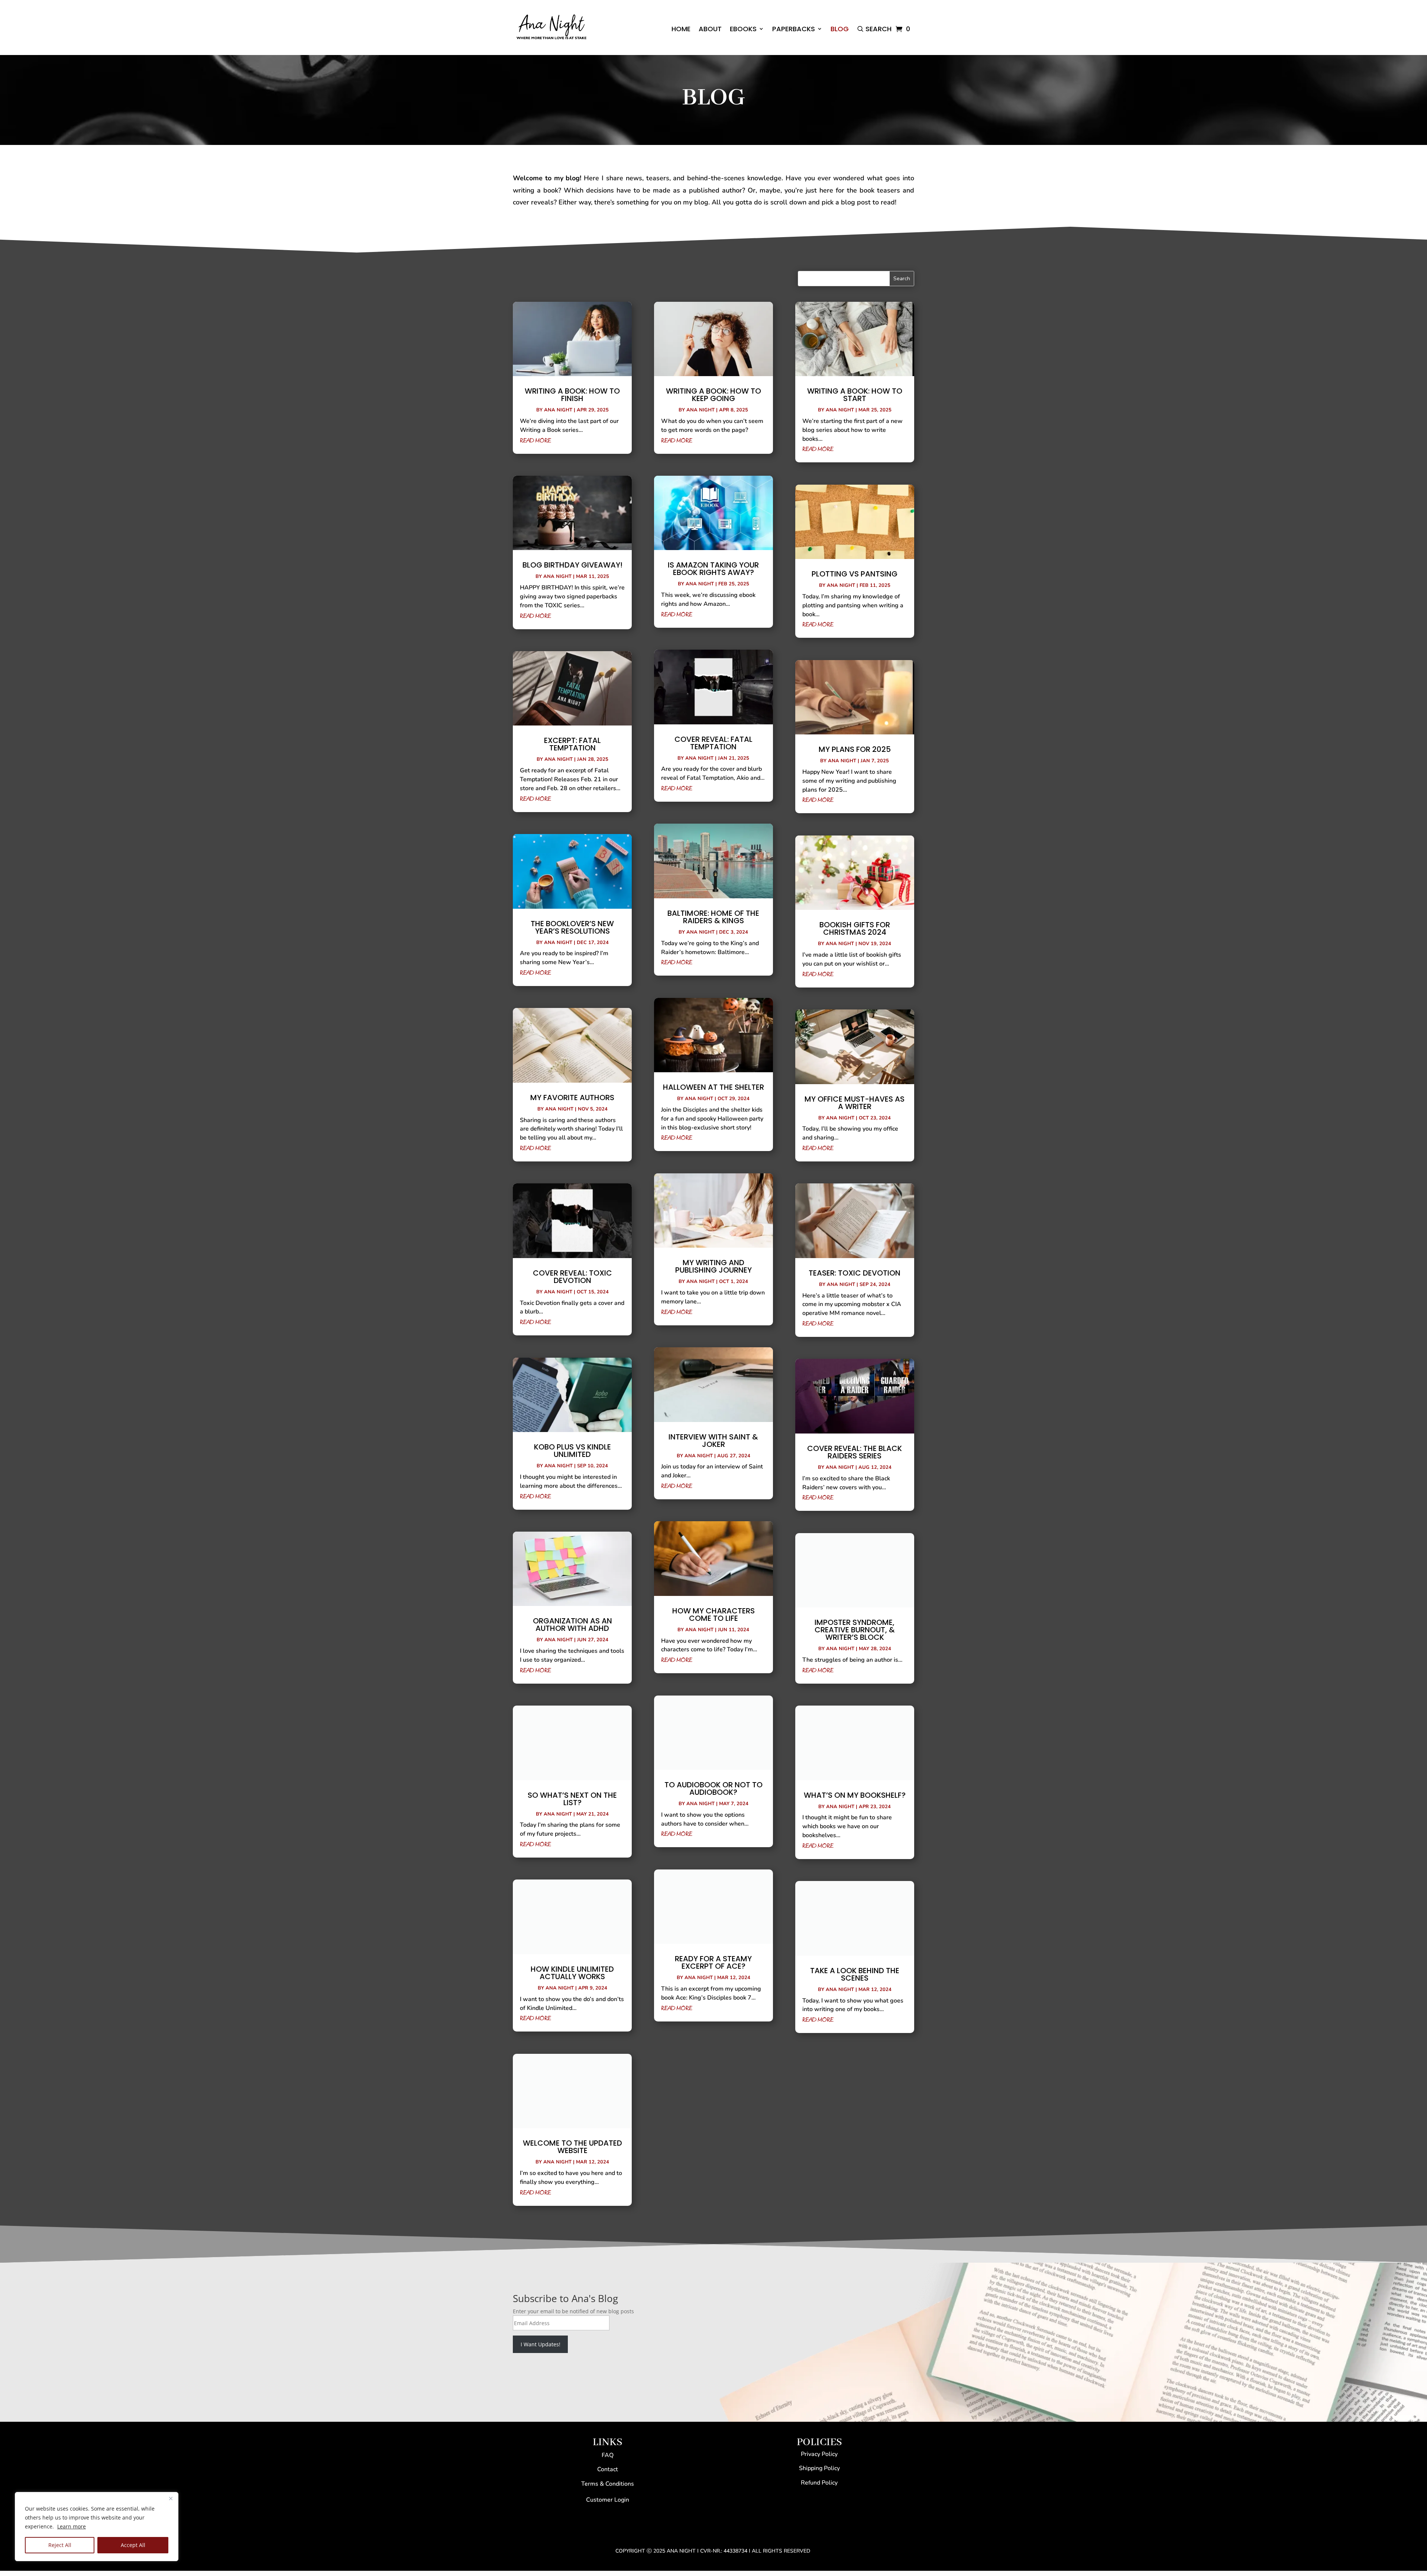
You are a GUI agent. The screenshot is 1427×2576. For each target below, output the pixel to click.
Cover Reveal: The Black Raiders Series (855, 1452)
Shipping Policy (819, 2468)
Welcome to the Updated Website (572, 2147)
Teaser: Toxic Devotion (855, 1273)
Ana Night (558, 410)
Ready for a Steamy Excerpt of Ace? (713, 1962)
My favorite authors (572, 1098)
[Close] (171, 2498)
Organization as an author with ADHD (572, 1625)
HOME (681, 29)
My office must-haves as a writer (855, 1103)
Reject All (60, 2545)
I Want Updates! (541, 2344)
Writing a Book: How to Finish (572, 395)
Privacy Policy (819, 2454)
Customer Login (608, 2500)
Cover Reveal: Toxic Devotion (572, 1277)
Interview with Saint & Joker (713, 1441)
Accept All (133, 2545)
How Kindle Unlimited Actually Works (572, 1973)
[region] (97, 2527)
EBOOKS (743, 29)
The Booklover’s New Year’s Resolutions (572, 927)
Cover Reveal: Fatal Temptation (713, 743)
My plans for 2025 (855, 749)
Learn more (72, 2526)
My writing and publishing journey (713, 1266)
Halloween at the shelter (713, 1087)
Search (878, 29)
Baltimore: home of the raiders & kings (713, 917)
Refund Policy (819, 2483)
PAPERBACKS (794, 29)
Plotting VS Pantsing (855, 574)
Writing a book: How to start (855, 395)
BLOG (840, 29)
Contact (608, 2469)
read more (535, 441)
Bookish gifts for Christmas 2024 (855, 928)
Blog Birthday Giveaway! (572, 565)
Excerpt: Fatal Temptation (572, 744)
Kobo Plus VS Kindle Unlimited (572, 1451)
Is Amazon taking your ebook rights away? (713, 569)
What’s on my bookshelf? (855, 1795)
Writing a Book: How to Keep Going (713, 395)
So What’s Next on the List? (572, 1799)
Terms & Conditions (608, 2484)
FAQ (608, 2455)
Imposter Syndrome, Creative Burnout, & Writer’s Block (855, 1630)
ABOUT (710, 29)
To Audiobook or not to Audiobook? (713, 1788)
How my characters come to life (713, 1615)
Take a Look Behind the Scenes (855, 1974)
